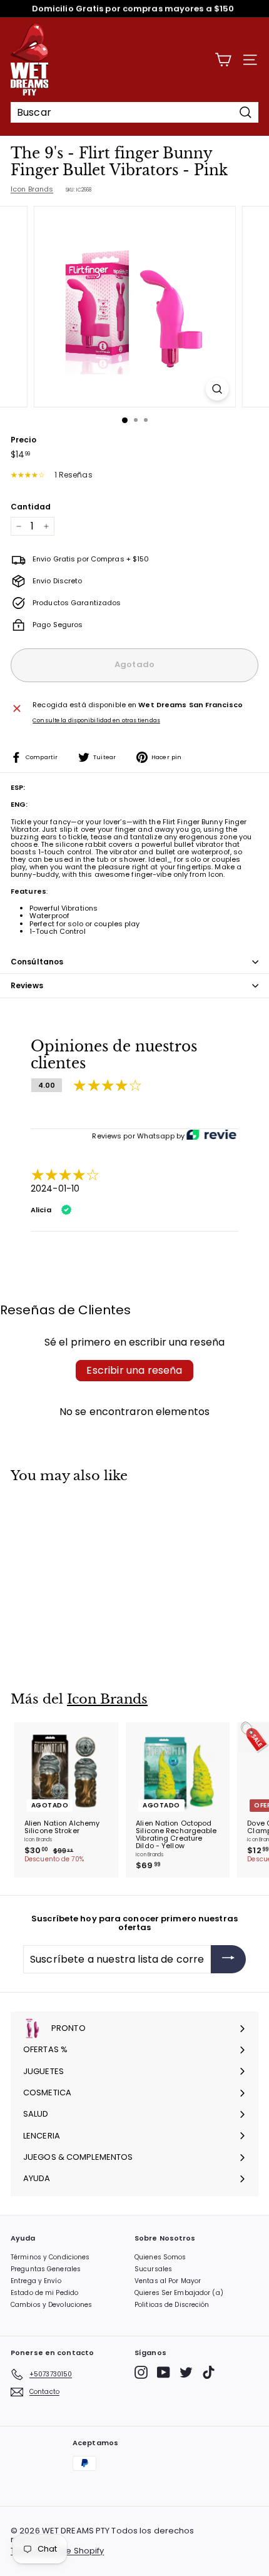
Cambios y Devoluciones (51, 2305)
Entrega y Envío (36, 2281)
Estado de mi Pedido (44, 2293)
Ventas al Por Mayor (168, 2281)
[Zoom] (217, 389)
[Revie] (211, 1136)
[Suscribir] (228, 1959)
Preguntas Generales (46, 2269)
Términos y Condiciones (50, 2257)
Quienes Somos (160, 2257)
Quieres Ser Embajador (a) (179, 2293)
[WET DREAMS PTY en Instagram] (141, 2372)
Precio (23, 440)
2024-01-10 (55, 1188)
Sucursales (153, 2269)
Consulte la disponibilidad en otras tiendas (96, 721)
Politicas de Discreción (172, 2305)
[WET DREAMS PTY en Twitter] (186, 2372)
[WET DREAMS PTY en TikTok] (209, 2372)
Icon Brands (32, 189)
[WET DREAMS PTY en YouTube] (164, 2372)
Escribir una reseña (134, 1370)
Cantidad (31, 507)
